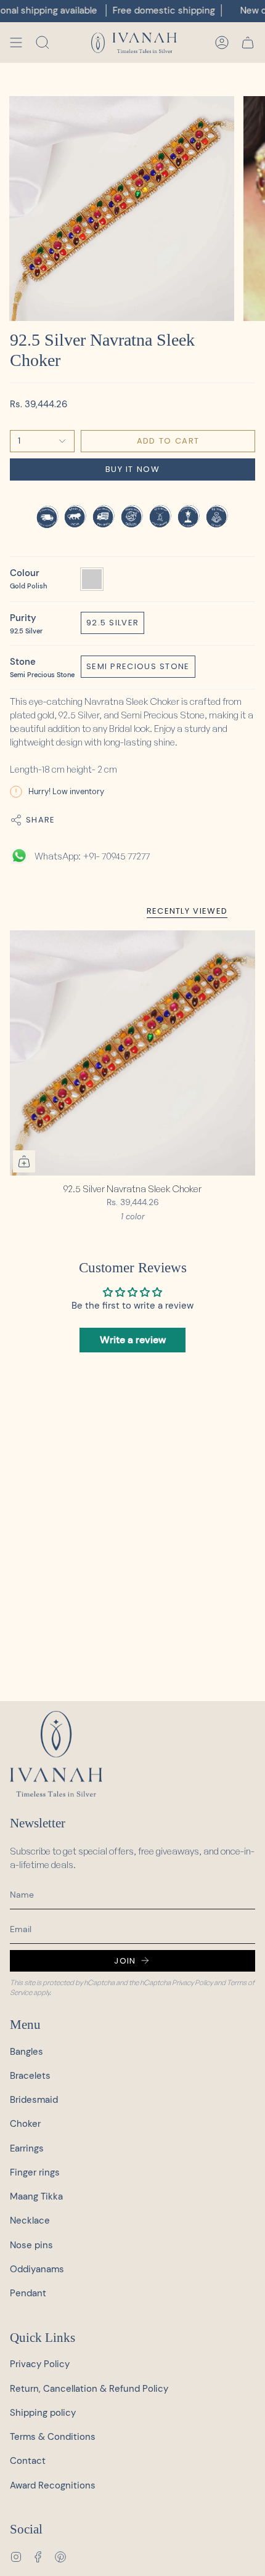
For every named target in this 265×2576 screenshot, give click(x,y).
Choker (25, 2124)
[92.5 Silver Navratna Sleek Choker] (132, 1053)
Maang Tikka (36, 2196)
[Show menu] (16, 43)
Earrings (27, 2148)
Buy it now (132, 469)
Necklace (30, 2220)
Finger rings (35, 2172)
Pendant (28, 2293)
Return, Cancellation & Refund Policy (89, 2389)
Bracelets (30, 2076)
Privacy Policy (192, 1982)
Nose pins (31, 2245)
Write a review (133, 1340)
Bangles (26, 2052)
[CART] (248, 43)
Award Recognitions (53, 2485)
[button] (43, 43)
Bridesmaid (34, 2100)
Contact (28, 2461)
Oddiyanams (37, 2269)
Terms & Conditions (53, 2437)
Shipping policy (43, 2413)
